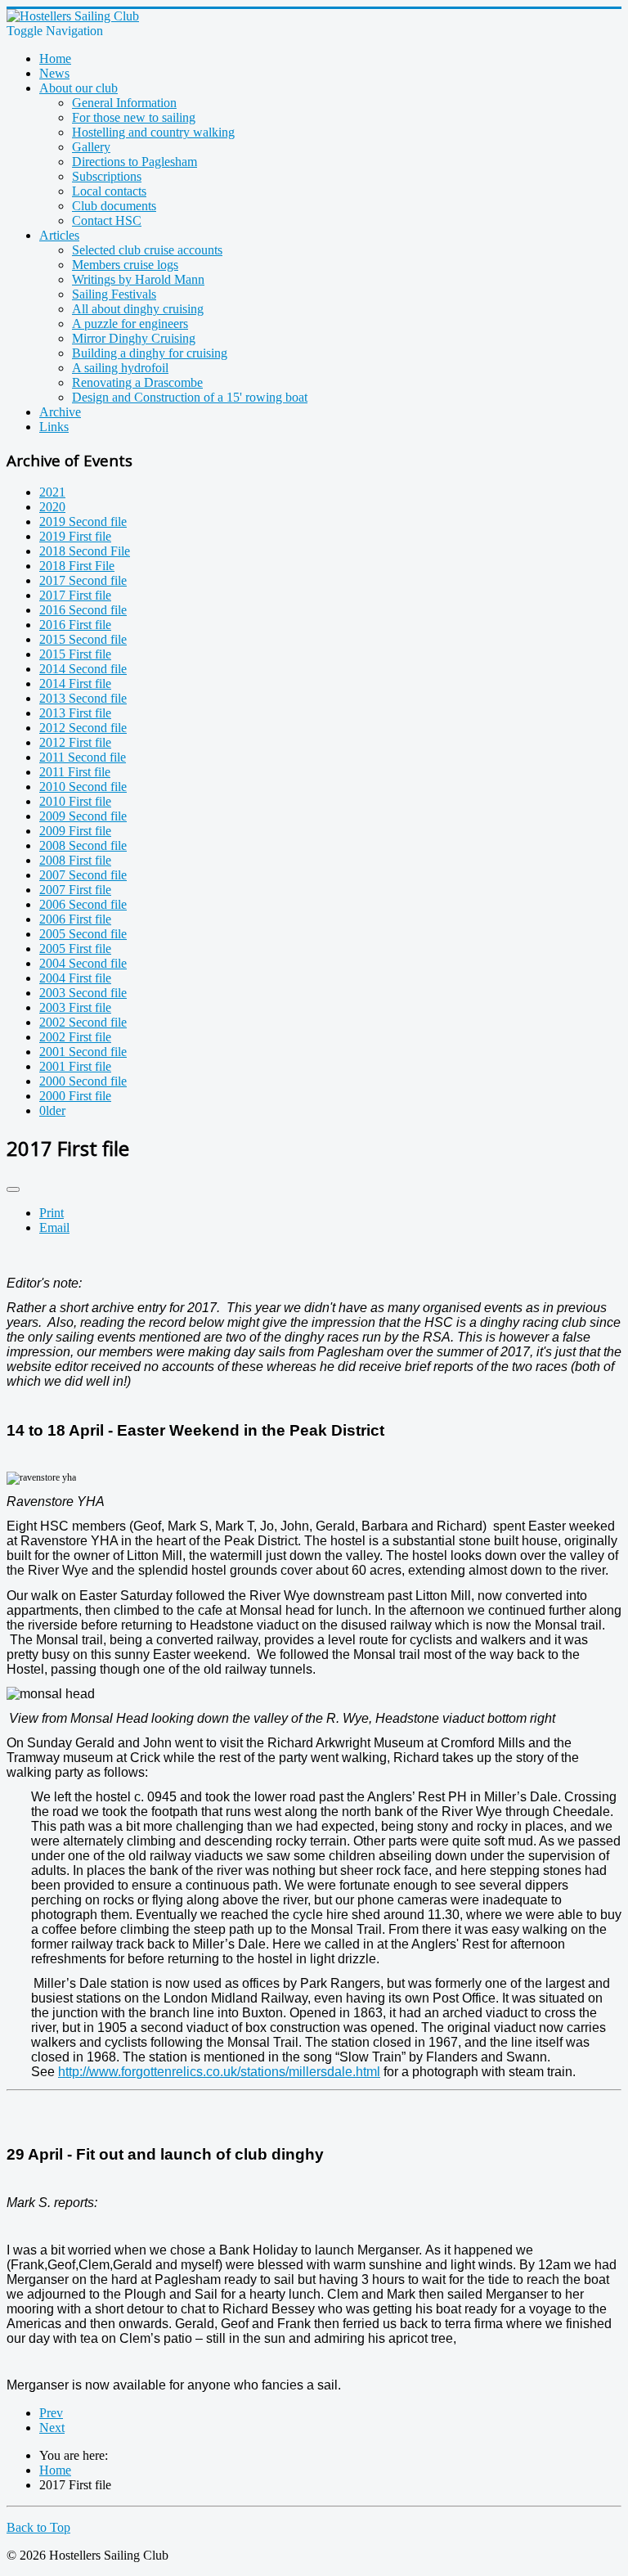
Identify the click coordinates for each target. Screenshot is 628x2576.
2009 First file (75, 831)
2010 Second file (83, 787)
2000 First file (75, 1096)
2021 (52, 492)
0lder (52, 1110)
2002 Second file (83, 1022)
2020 (52, 507)
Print (52, 1213)
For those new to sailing (134, 117)
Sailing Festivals (114, 294)
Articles (59, 235)
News (54, 73)
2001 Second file (83, 1052)
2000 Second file (83, 1081)
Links (54, 427)
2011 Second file (83, 757)
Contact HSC (107, 220)
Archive (60, 412)
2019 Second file (83, 521)
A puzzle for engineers (130, 324)
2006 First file (75, 919)
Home (55, 58)
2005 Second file (83, 934)
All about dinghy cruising (138, 309)
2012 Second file (83, 728)
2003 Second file (83, 993)
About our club (78, 88)
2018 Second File (85, 551)
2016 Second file (83, 610)
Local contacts (109, 191)
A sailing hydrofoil (120, 368)
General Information (124, 103)
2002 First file (75, 1037)
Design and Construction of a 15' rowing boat (190, 397)
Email (54, 1227)
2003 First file (75, 1007)
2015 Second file (83, 639)
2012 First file (75, 742)
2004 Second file (83, 963)
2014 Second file (83, 669)
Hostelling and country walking (153, 132)
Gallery (91, 147)
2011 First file (75, 772)
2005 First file (75, 949)
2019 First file (75, 536)
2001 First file (75, 1066)
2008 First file (75, 860)
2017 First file (75, 595)
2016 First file (75, 625)
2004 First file (75, 978)
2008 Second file (83, 845)
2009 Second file (83, 816)
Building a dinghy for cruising (150, 353)
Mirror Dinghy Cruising (134, 338)
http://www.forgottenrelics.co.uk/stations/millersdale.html (219, 2072)
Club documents (114, 206)
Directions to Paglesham (135, 162)
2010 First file (75, 801)
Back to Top (38, 2527)
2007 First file (75, 890)
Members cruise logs (125, 265)
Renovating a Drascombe (137, 382)
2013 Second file (83, 698)
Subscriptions (107, 176)
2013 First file (75, 713)
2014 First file (75, 683)
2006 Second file (83, 904)
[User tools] (13, 1189)
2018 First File (77, 566)
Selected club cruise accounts (147, 250)
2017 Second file (83, 580)
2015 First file (75, 654)
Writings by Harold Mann (138, 279)
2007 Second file (83, 875)
